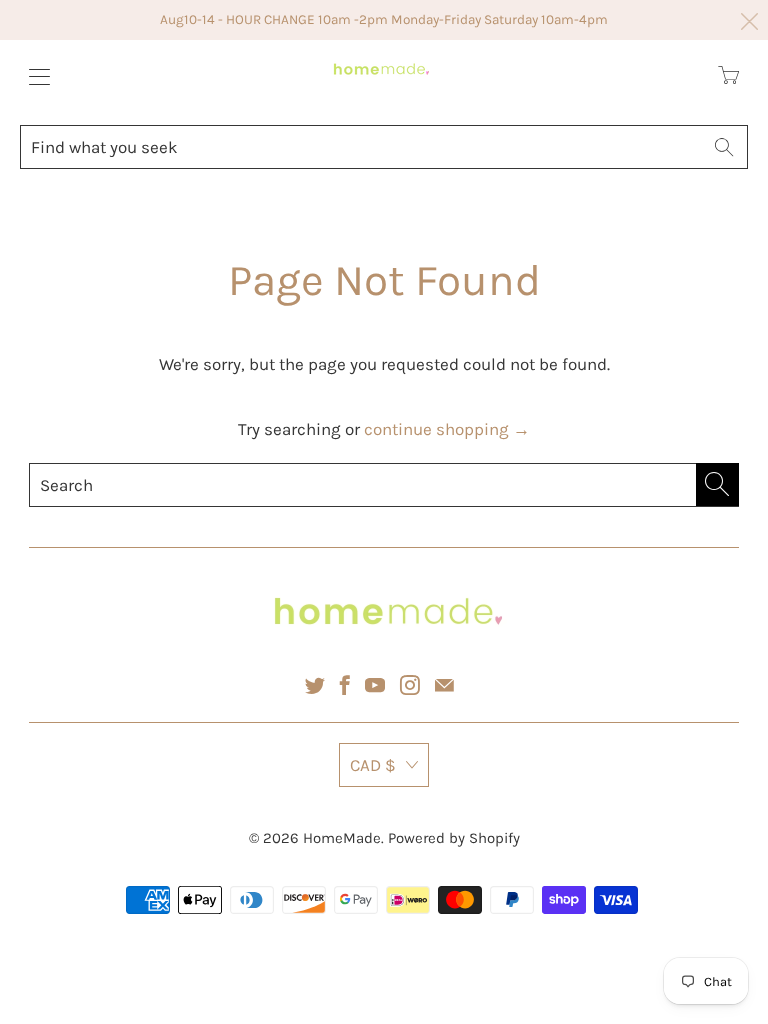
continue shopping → (447, 429)
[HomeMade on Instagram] (410, 685)
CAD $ (373, 765)
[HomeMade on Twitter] (315, 685)
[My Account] (34, 76)
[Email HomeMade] (444, 685)
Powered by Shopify (454, 838)
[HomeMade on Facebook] (345, 685)
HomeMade (342, 838)
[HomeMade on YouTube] (375, 685)
